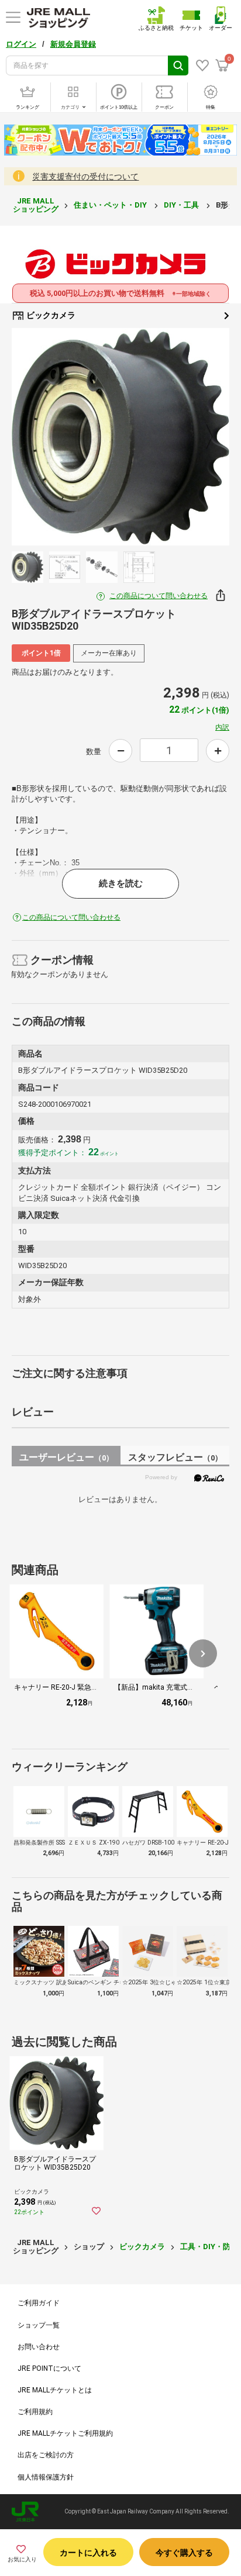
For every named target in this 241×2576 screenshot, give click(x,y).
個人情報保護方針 (46, 2477)
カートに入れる (88, 2553)
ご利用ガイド (39, 2303)
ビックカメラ (50, 315)
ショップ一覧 (39, 2325)
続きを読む (121, 883)
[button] (203, 1653)
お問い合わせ (39, 2347)
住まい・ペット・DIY (111, 205)
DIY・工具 (182, 205)
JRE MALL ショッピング (36, 205)
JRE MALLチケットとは (55, 2390)
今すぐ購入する (184, 2553)
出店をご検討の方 (46, 2455)
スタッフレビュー (175, 1457)
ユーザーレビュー (66, 1457)
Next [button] (202, 437)
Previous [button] (39, 437)
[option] (120, 437)
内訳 (222, 727)
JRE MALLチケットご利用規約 (65, 2433)
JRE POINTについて (49, 2368)
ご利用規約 (35, 2412)
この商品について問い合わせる (159, 596)
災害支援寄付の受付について (85, 177)
